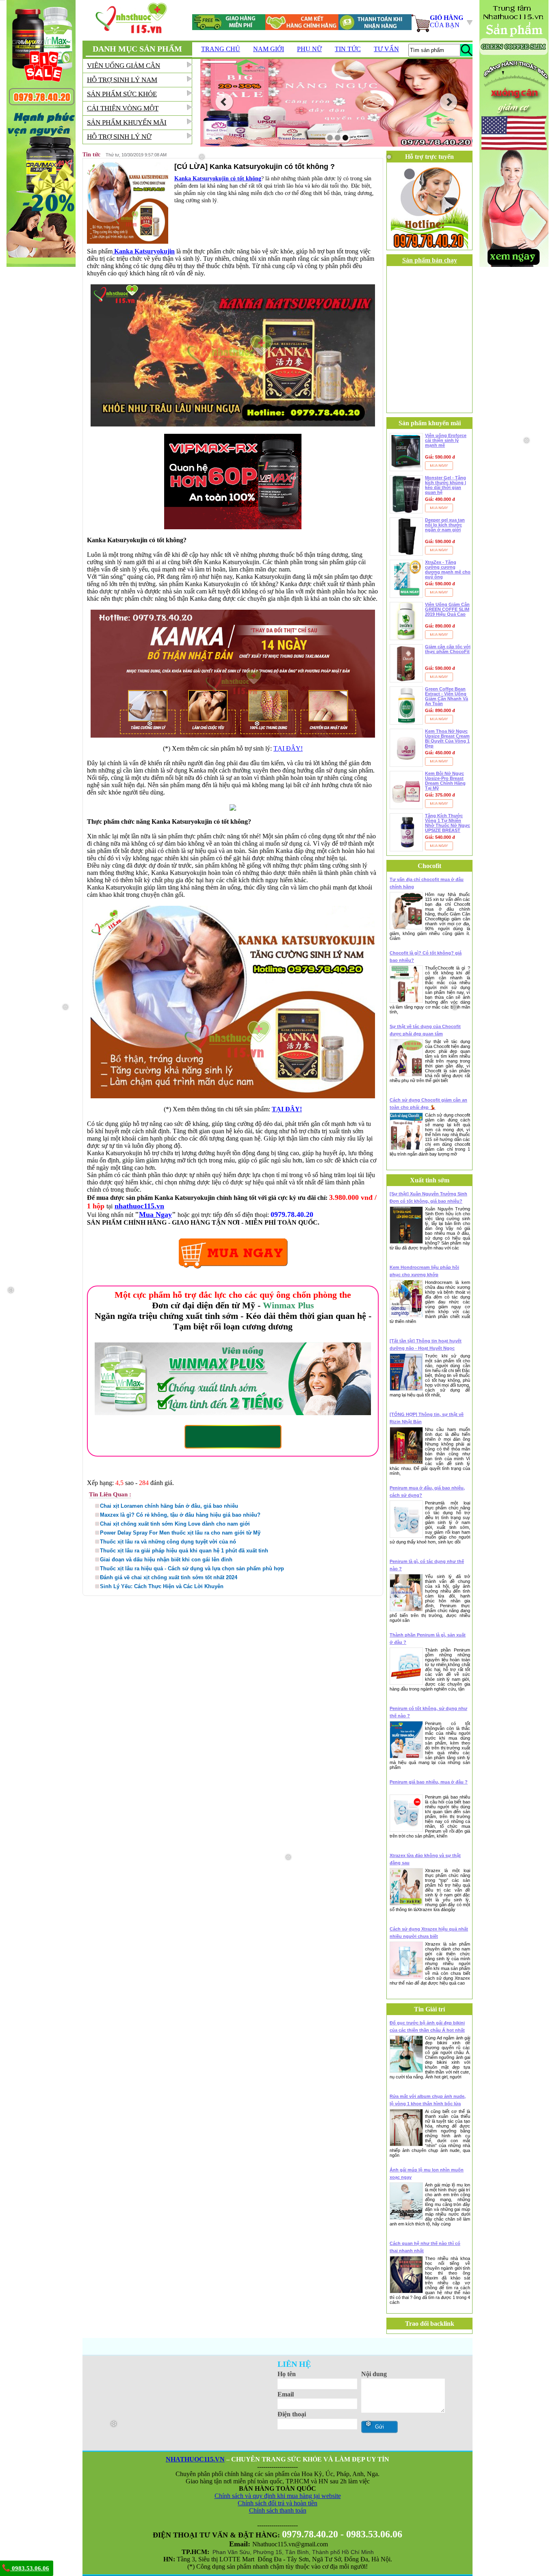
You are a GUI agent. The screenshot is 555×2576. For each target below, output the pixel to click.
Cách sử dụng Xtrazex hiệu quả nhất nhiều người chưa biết (429, 1933)
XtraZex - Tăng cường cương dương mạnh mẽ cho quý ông (448, 569)
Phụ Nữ (309, 49)
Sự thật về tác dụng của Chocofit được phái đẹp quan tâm (425, 1030)
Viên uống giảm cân (124, 66)
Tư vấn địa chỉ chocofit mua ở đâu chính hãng (427, 883)
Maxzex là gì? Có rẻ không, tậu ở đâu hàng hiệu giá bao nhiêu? (180, 1515)
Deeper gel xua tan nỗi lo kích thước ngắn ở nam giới (445, 525)
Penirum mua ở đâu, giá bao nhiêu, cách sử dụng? (427, 1491)
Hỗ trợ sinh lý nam (122, 80)
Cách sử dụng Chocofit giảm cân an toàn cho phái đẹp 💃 (428, 1104)
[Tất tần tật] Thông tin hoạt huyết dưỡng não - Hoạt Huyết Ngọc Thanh (426, 1345)
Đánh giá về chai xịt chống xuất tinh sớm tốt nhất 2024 (169, 1577)
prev (224, 102)
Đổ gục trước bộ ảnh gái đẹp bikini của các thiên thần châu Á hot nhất (427, 2026)
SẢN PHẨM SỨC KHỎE (122, 94)
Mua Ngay (155, 1214)
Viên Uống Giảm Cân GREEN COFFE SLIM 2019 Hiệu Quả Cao (447, 609)
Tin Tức (348, 49)
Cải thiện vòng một (123, 108)
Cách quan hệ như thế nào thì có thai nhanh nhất (425, 2247)
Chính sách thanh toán (278, 2510)
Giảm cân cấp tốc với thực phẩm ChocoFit (448, 649)
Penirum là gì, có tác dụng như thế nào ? (427, 1565)
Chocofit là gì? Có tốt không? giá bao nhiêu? (426, 957)
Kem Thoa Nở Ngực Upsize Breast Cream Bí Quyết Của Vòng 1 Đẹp (447, 738)
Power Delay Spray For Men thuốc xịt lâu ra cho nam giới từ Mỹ (180, 1533)
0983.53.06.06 (30, 2568)
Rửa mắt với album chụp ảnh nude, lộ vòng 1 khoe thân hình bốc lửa (428, 2100)
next (449, 102)
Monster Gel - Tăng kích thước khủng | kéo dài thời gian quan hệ (446, 485)
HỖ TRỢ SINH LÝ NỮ (119, 137)
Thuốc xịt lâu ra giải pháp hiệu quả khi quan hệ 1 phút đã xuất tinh (184, 1551)
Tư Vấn (386, 49)
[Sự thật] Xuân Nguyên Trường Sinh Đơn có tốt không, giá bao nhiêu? (428, 1197)
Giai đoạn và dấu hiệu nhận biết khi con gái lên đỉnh (166, 1560)
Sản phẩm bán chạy (430, 260)
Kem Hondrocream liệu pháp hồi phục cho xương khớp (424, 1271)
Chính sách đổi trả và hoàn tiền (277, 2503)
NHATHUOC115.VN (195, 2459)
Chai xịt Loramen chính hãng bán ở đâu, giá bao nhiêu (169, 1506)
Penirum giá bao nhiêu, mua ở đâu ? (429, 1782)
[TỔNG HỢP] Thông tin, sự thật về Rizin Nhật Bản (427, 1418)
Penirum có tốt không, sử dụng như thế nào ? (428, 1712)
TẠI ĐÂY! (288, 748)
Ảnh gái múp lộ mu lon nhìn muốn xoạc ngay (427, 2173)
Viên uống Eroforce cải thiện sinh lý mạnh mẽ (446, 440)
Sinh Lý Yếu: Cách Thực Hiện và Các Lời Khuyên (162, 1586)
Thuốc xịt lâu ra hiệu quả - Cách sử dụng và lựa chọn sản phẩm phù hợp (192, 1568)
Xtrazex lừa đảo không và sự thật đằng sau (425, 1859)
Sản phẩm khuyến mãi (127, 122)
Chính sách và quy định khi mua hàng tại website (278, 2496)
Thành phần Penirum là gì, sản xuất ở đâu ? (428, 1639)
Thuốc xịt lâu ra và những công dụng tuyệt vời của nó (168, 1542)
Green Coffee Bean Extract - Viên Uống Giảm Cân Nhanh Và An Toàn (447, 696)
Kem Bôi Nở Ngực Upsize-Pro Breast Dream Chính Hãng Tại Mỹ (445, 781)
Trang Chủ (221, 49)
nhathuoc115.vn (139, 1206)
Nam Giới (269, 49)
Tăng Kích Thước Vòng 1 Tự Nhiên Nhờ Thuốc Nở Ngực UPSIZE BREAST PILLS (448, 823)
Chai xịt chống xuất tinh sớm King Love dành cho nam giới (175, 1524)
